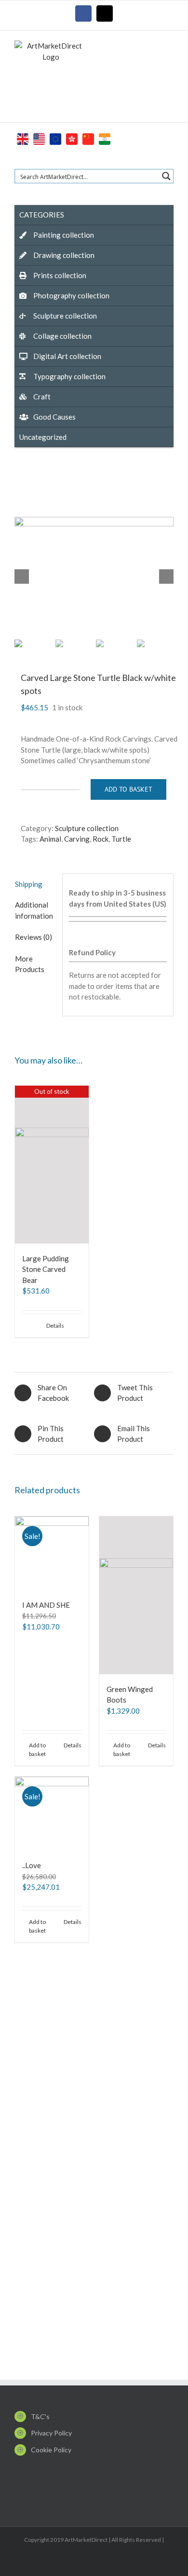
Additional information (34, 910)
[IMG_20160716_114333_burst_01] (94, 577)
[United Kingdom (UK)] (23, 138)
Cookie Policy (51, 2450)
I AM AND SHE (46, 1605)
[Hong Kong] (72, 138)
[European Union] (55, 138)
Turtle (121, 839)
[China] (88, 138)
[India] (105, 138)
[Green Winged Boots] (136, 1595)
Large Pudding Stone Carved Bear (46, 1269)
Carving (77, 839)
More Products (30, 964)
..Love (32, 1865)
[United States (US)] (39, 138)
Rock (101, 839)
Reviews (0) (34, 937)
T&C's (40, 2416)
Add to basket (128, 789)
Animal (50, 839)
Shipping (29, 884)
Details (55, 1326)
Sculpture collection (87, 828)
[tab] (35, 884)
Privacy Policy (51, 2433)
